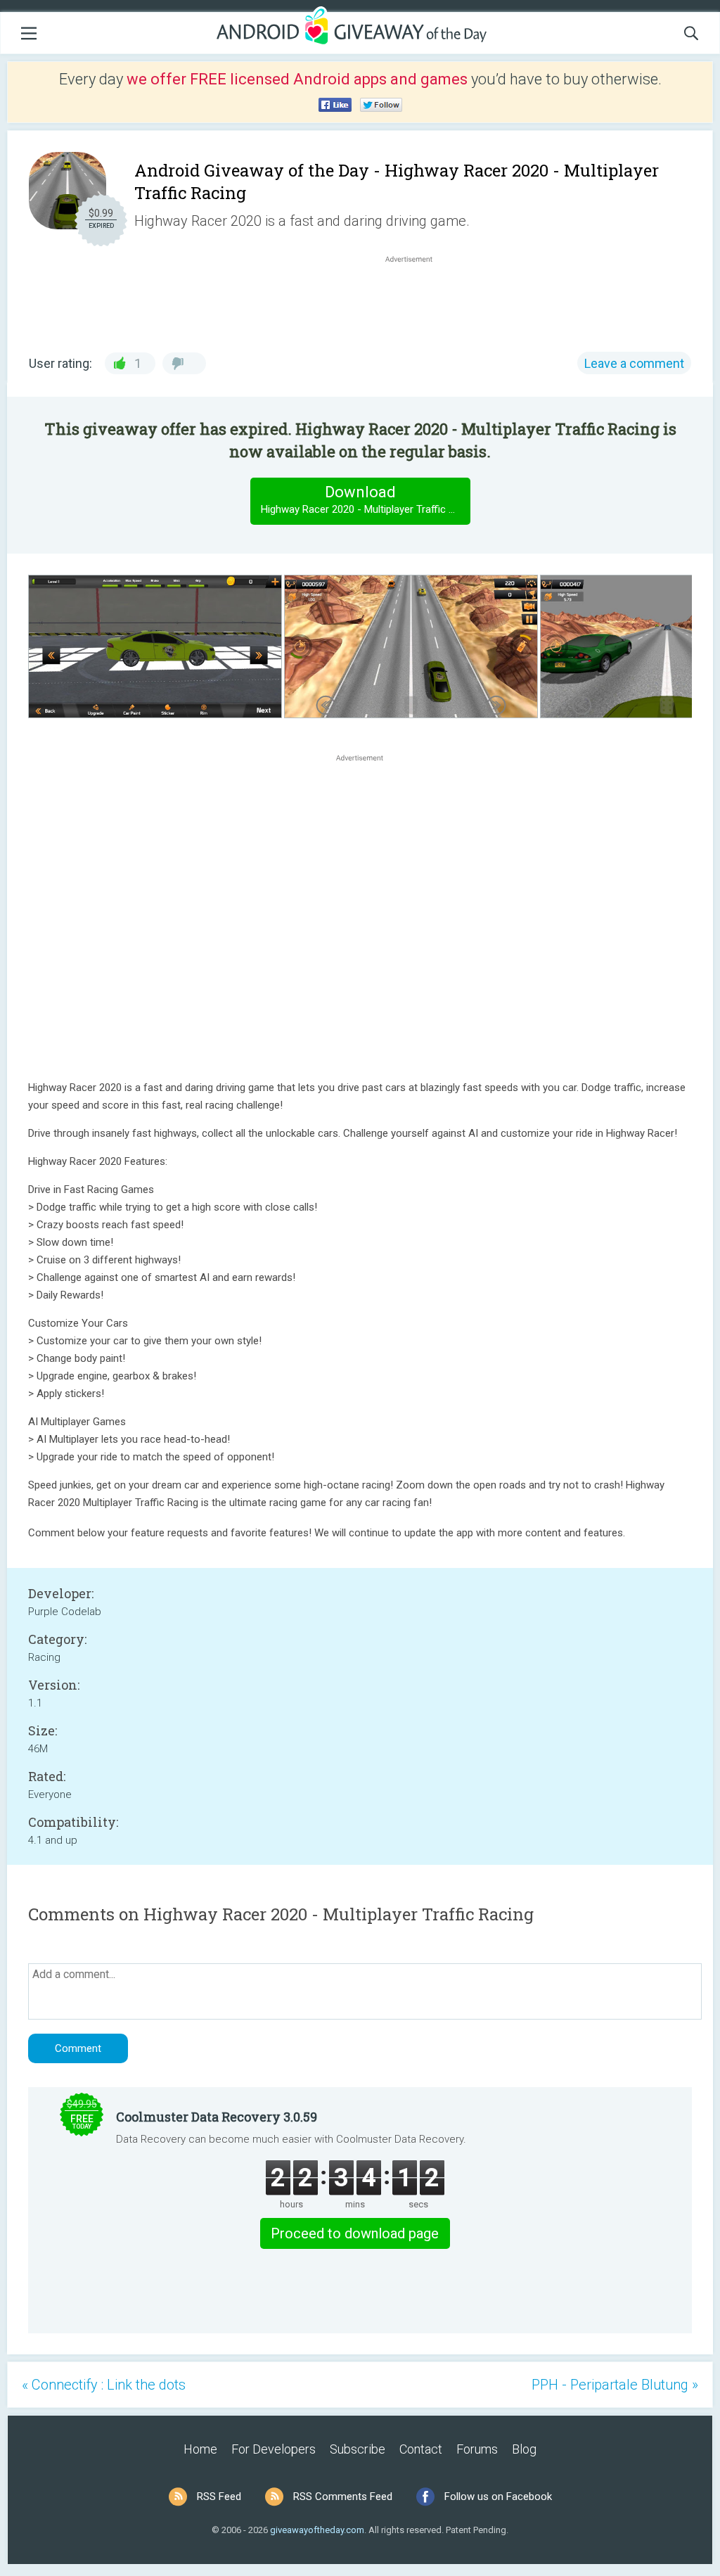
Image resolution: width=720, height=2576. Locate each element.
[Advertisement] (416, 300)
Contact (421, 2449)
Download (365, 499)
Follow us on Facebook (498, 2497)
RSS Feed (219, 2497)
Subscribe (358, 2449)
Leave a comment (634, 363)
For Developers (274, 2449)
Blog (524, 2449)
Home (200, 2449)
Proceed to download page (355, 2233)
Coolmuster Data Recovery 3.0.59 (217, 2117)
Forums (477, 2449)
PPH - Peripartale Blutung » (615, 2385)
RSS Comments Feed (343, 2497)
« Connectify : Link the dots (104, 2385)
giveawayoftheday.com (317, 2530)
